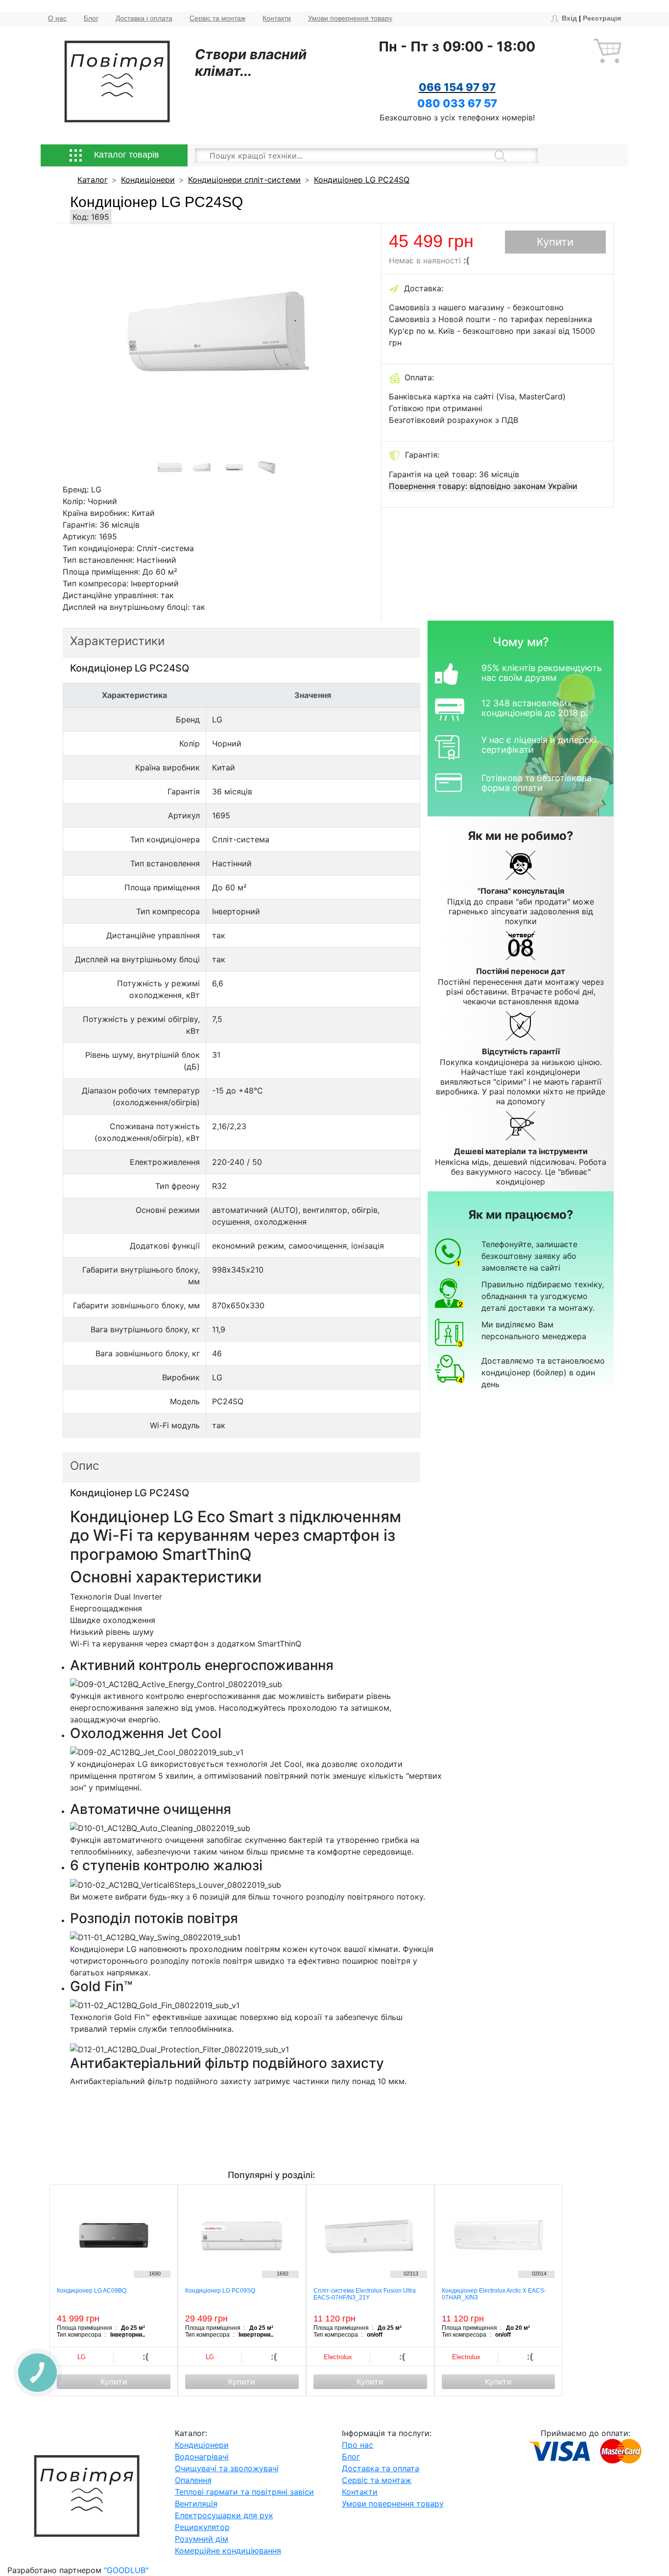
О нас (57, 18)
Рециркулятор (202, 2527)
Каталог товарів (125, 155)
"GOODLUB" (126, 2570)
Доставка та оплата (381, 2468)
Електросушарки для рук (224, 2515)
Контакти (277, 18)
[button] (92, 353)
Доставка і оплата (144, 18)
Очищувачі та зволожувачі (227, 2468)
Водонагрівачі (202, 2457)
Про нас (358, 2445)
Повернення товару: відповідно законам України (483, 486)
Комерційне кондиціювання (228, 2551)
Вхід (569, 18)
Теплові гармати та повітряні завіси (244, 2492)
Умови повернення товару (350, 18)
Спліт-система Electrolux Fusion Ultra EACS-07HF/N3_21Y (365, 2294)
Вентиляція (196, 2504)
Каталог (93, 180)
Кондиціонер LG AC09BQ (92, 2291)
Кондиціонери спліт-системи (244, 180)
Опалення (193, 2480)
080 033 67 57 (457, 103)
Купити (555, 242)
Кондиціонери (148, 180)
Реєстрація (602, 18)
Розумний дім (202, 2539)
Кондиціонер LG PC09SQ (220, 2291)
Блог (91, 18)
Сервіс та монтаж (217, 18)
